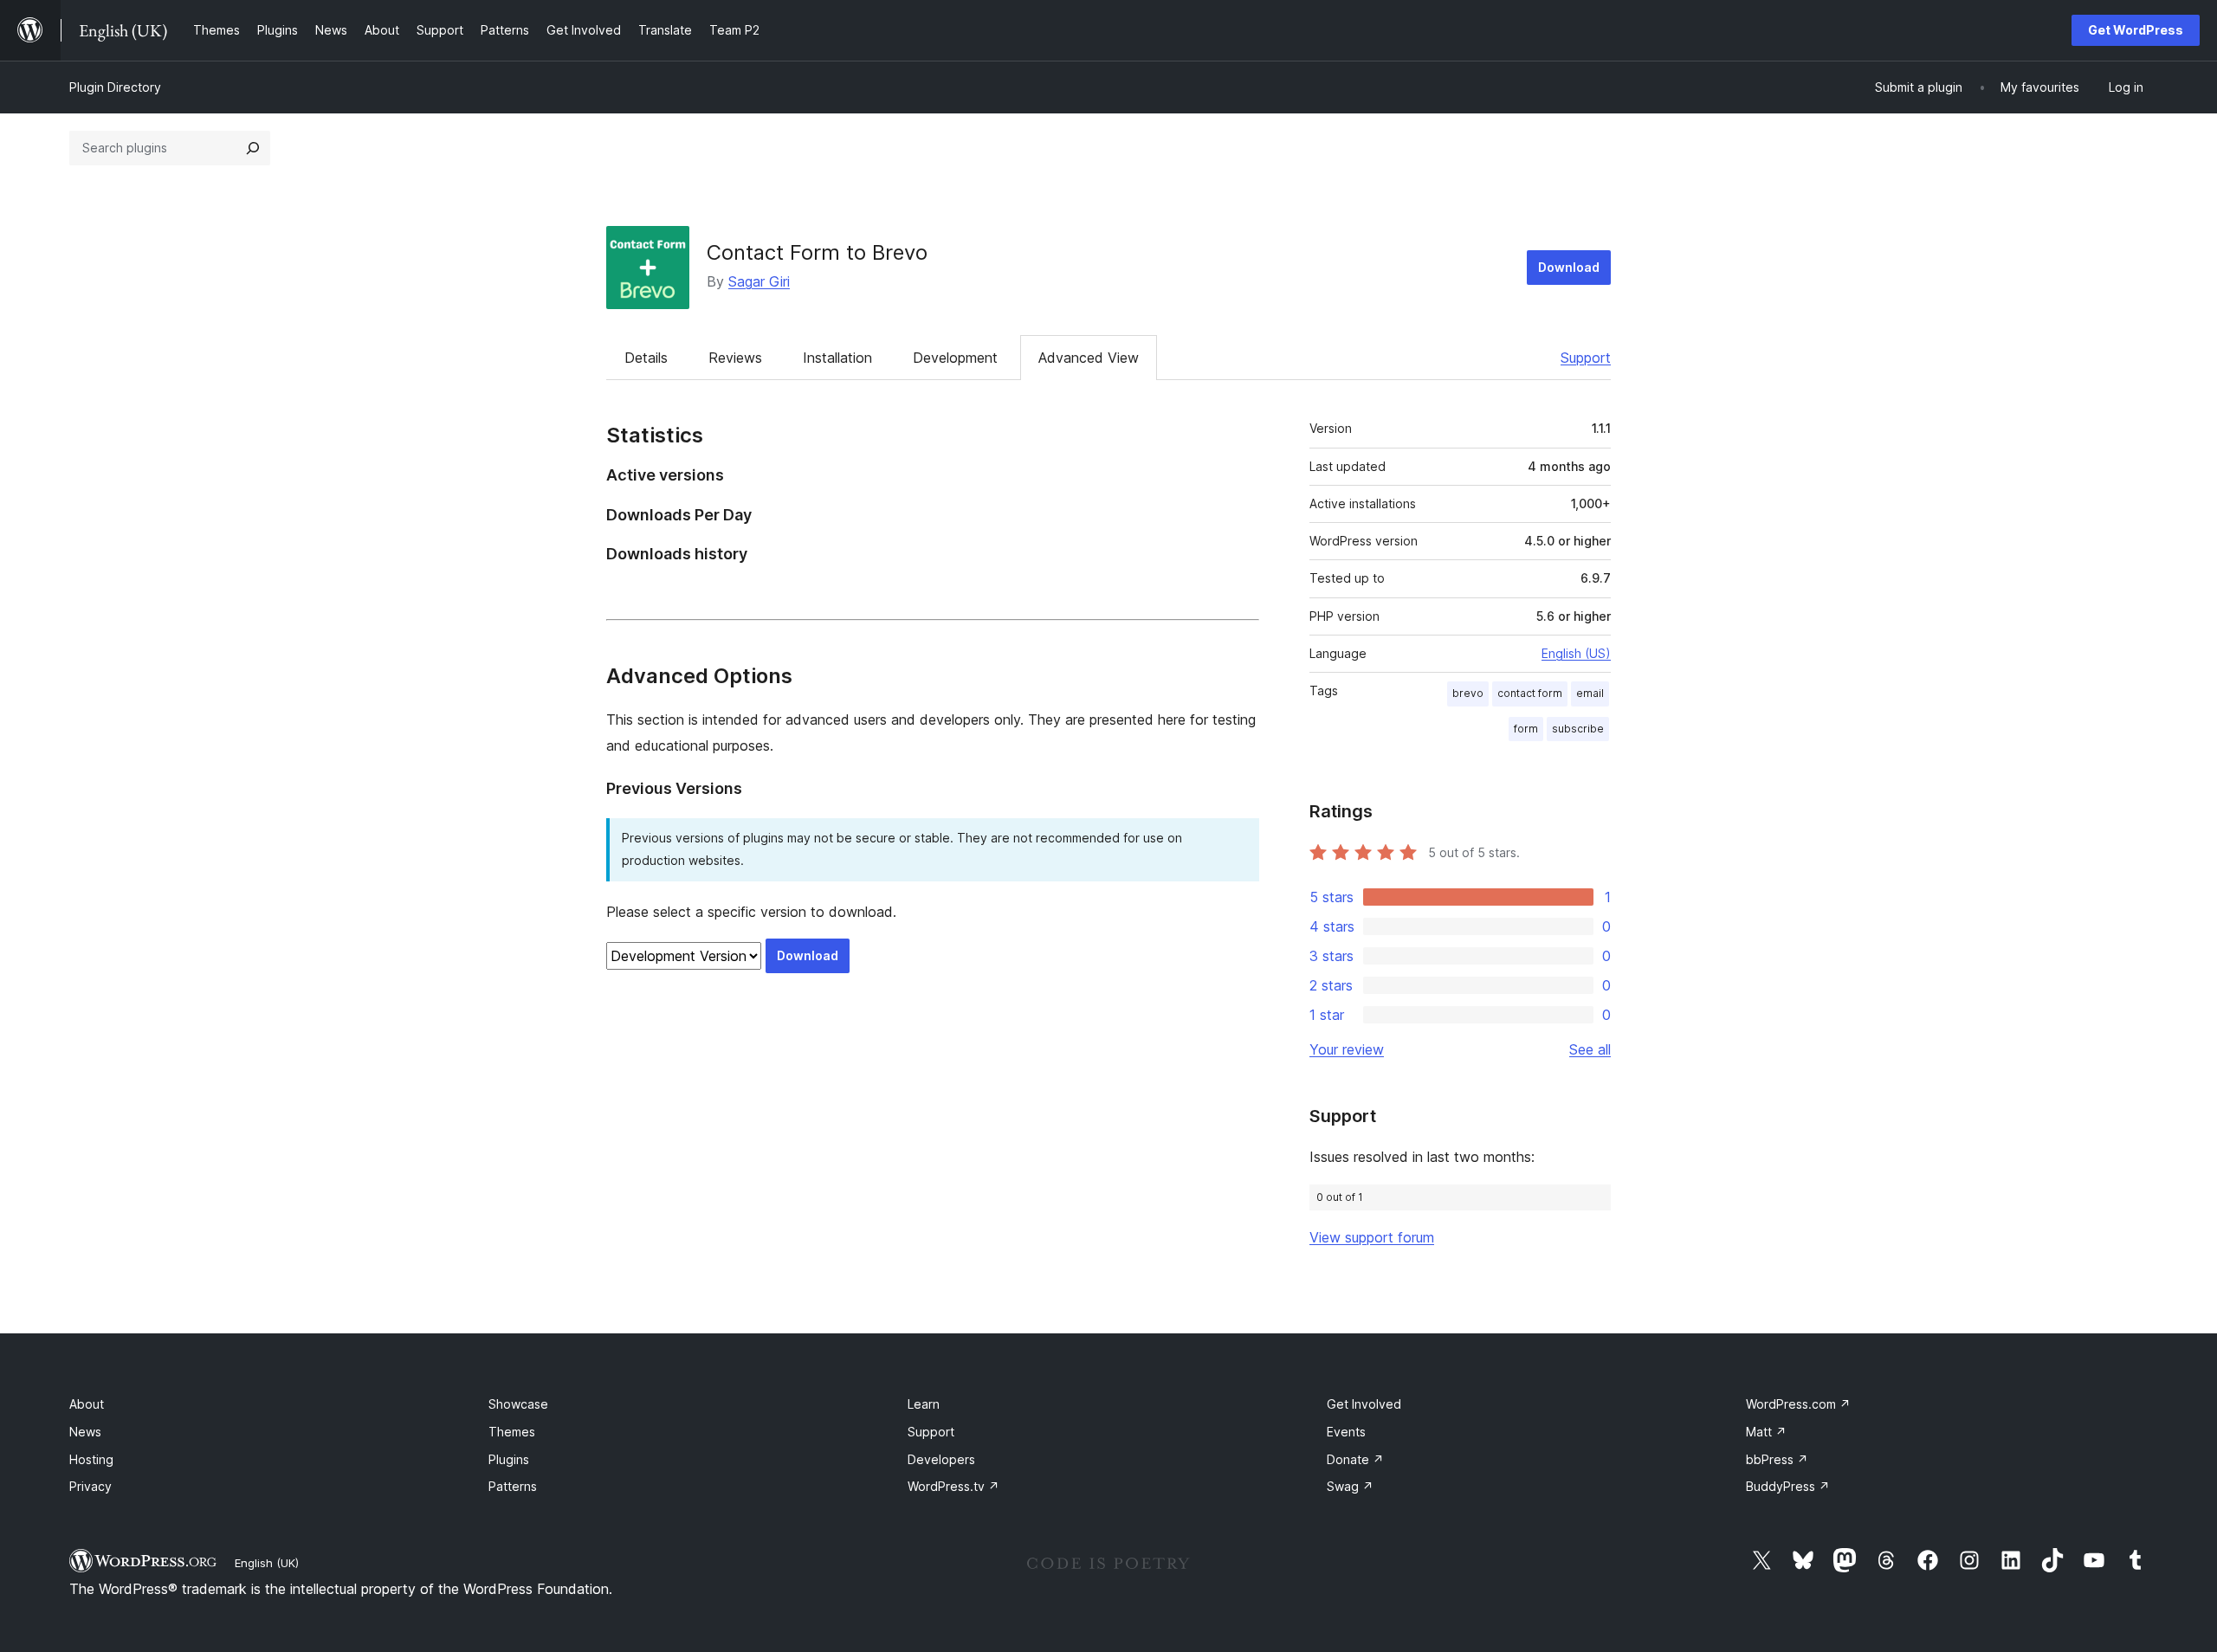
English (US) (1576, 653)
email (1590, 693)
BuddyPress (1788, 1486)
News (85, 1432)
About (87, 1404)
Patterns (513, 1486)
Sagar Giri (759, 281)
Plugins (509, 1459)
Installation (837, 358)
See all (1590, 1049)
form (1526, 729)
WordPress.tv (953, 1486)
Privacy (90, 1486)
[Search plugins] (253, 148)
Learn (924, 1404)
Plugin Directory (115, 87)
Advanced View (1089, 358)
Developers (941, 1459)
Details (646, 358)
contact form (1530, 693)
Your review (1347, 1049)
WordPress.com (1798, 1404)
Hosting (91, 1459)
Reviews (735, 358)
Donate (1355, 1459)
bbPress (1777, 1459)
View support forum (1372, 1237)
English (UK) (267, 1563)
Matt (1766, 1432)
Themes (512, 1432)
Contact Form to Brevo (817, 252)
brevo (1468, 693)
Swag (1350, 1486)
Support (1586, 358)
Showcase (518, 1404)
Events (1346, 1432)
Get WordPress (2136, 30)
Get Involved (1364, 1404)
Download (1569, 267)
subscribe (1578, 729)
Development (955, 358)
